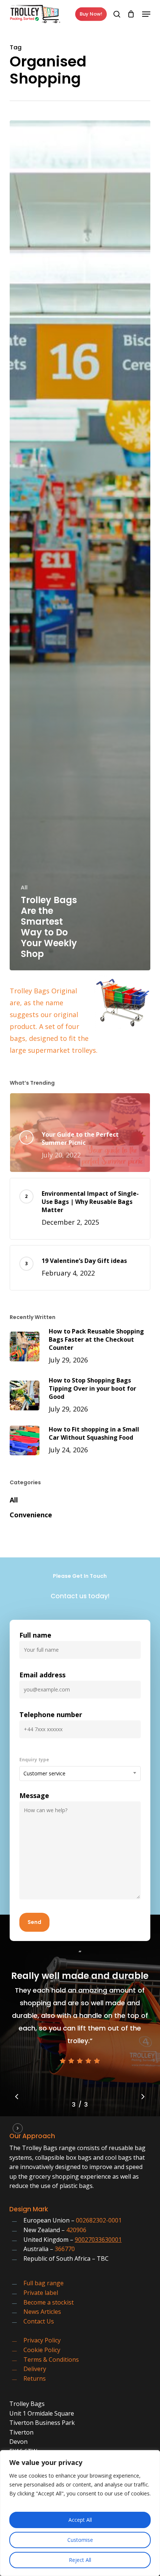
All (24, 887)
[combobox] (80, 1774)
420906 (76, 2230)
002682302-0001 (99, 2220)
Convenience (31, 1515)
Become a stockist (49, 2302)
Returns (35, 2378)
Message (34, 1795)
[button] (146, 14)
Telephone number (51, 1714)
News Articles (42, 2312)
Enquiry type (34, 1760)
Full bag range (44, 2283)
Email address (42, 1675)
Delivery (35, 2369)
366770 (65, 2249)
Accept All (80, 2520)
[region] (80, 2513)
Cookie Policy (42, 2350)
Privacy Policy (42, 2340)
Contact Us (39, 2321)
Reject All (80, 2560)
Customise (80, 2540)
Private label (41, 2293)
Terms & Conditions (51, 2360)
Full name (35, 1635)
